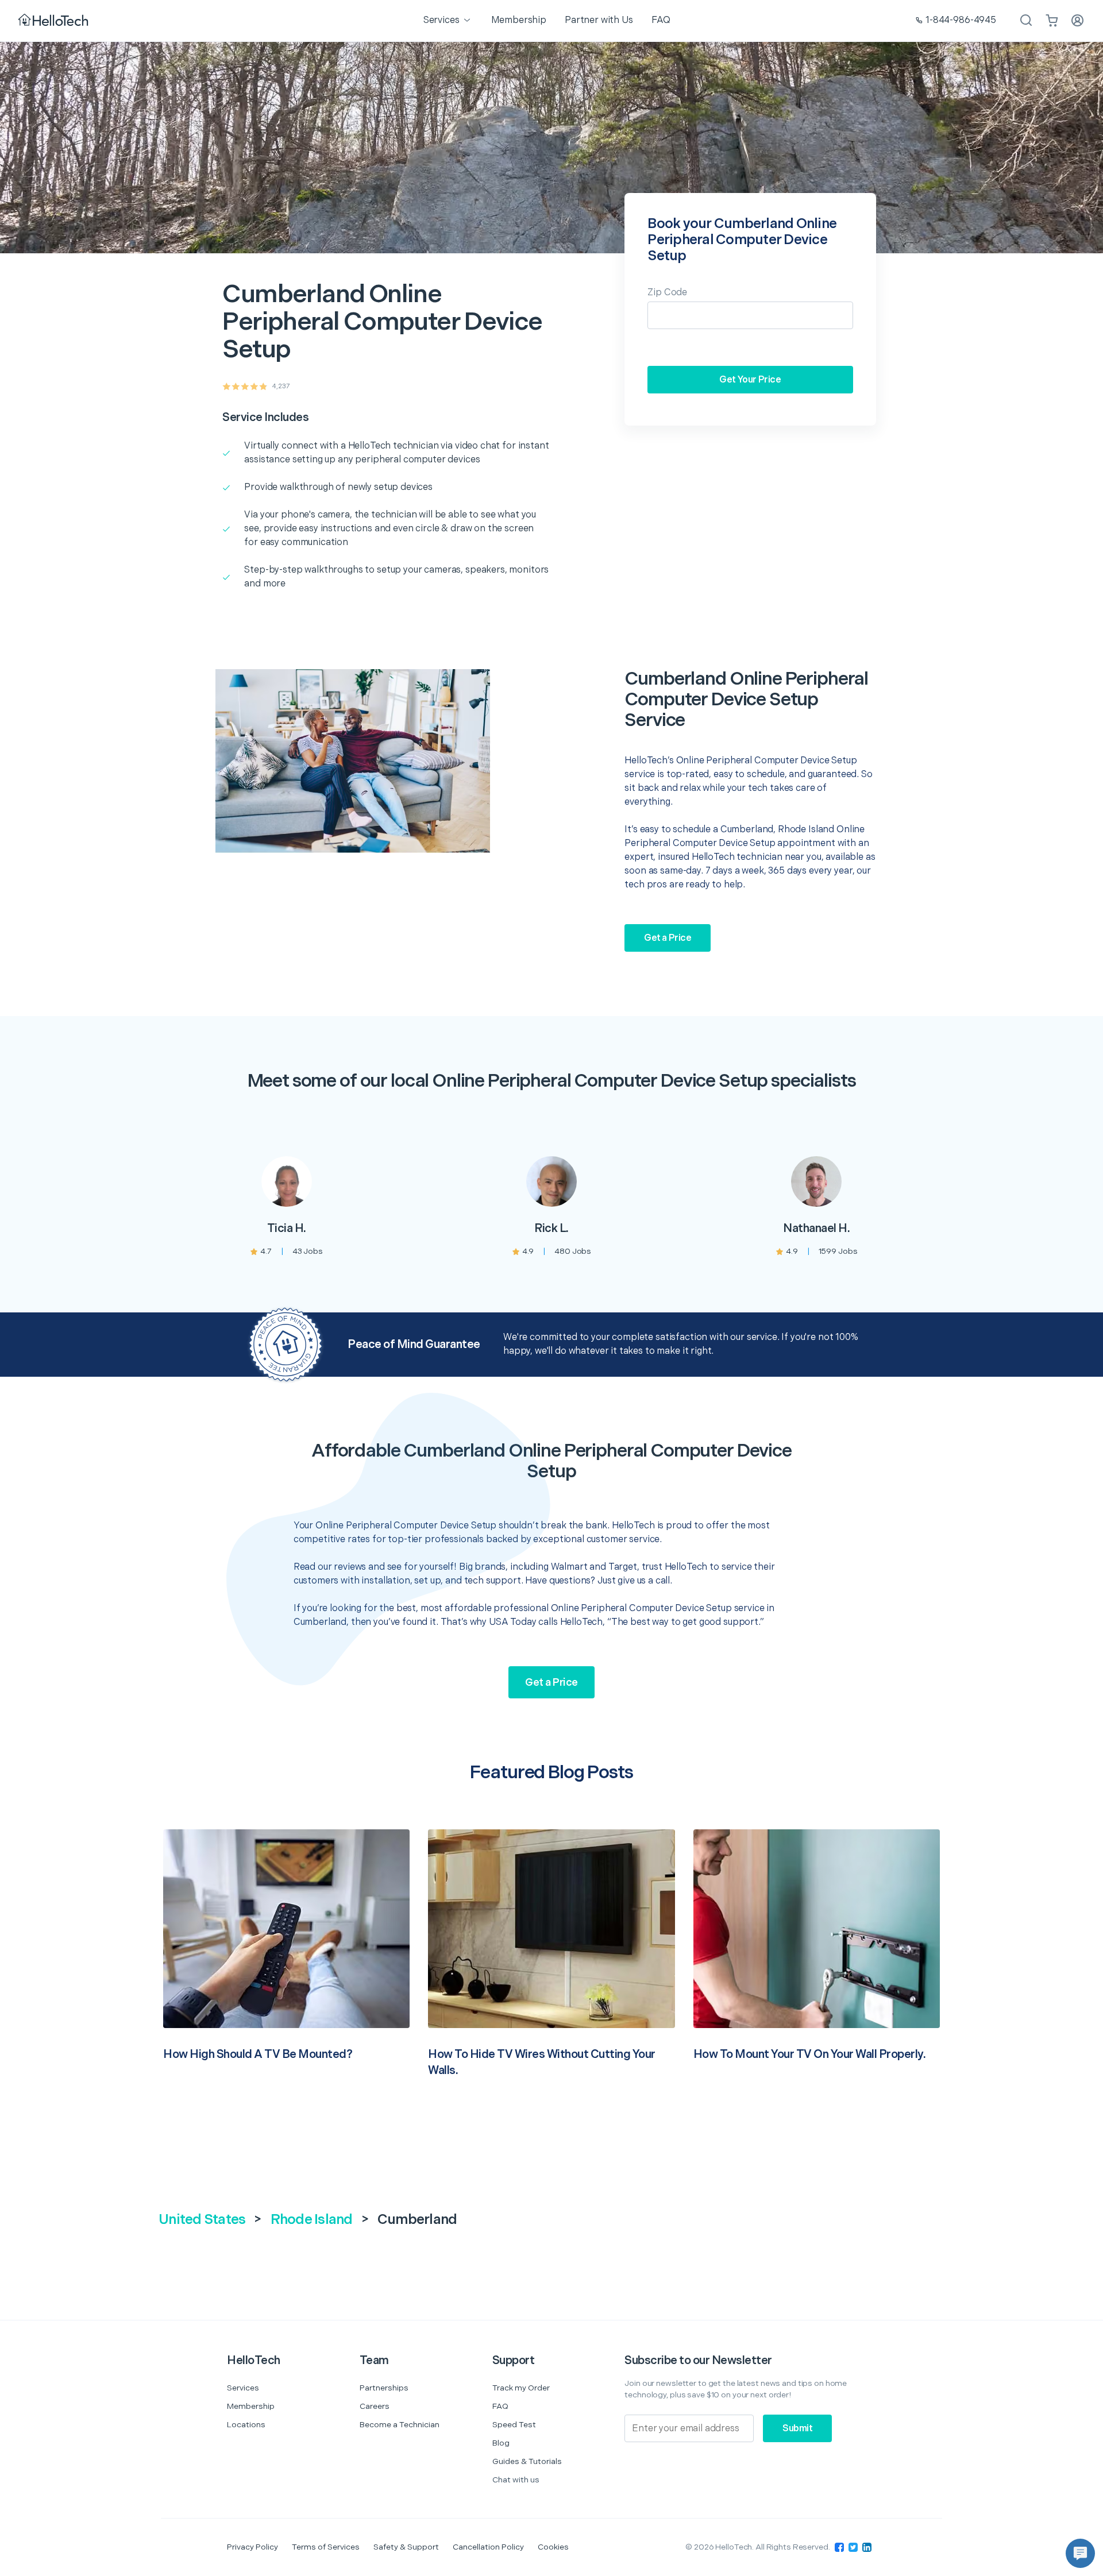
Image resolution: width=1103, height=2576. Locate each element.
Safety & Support (406, 2547)
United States (202, 2220)
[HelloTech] (54, 21)
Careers (375, 2406)
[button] (1080, 2553)
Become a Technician (400, 2425)
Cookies (553, 2547)
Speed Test (514, 2425)
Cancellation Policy (488, 2547)
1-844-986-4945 (961, 20)
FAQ (500, 2406)
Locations (246, 2425)
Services (243, 2388)
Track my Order (521, 2388)
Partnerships (384, 2388)
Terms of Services (326, 2547)
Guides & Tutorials (527, 2461)
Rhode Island (312, 2220)
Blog (501, 2443)
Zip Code (667, 293)
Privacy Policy (252, 2547)
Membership (251, 2406)
